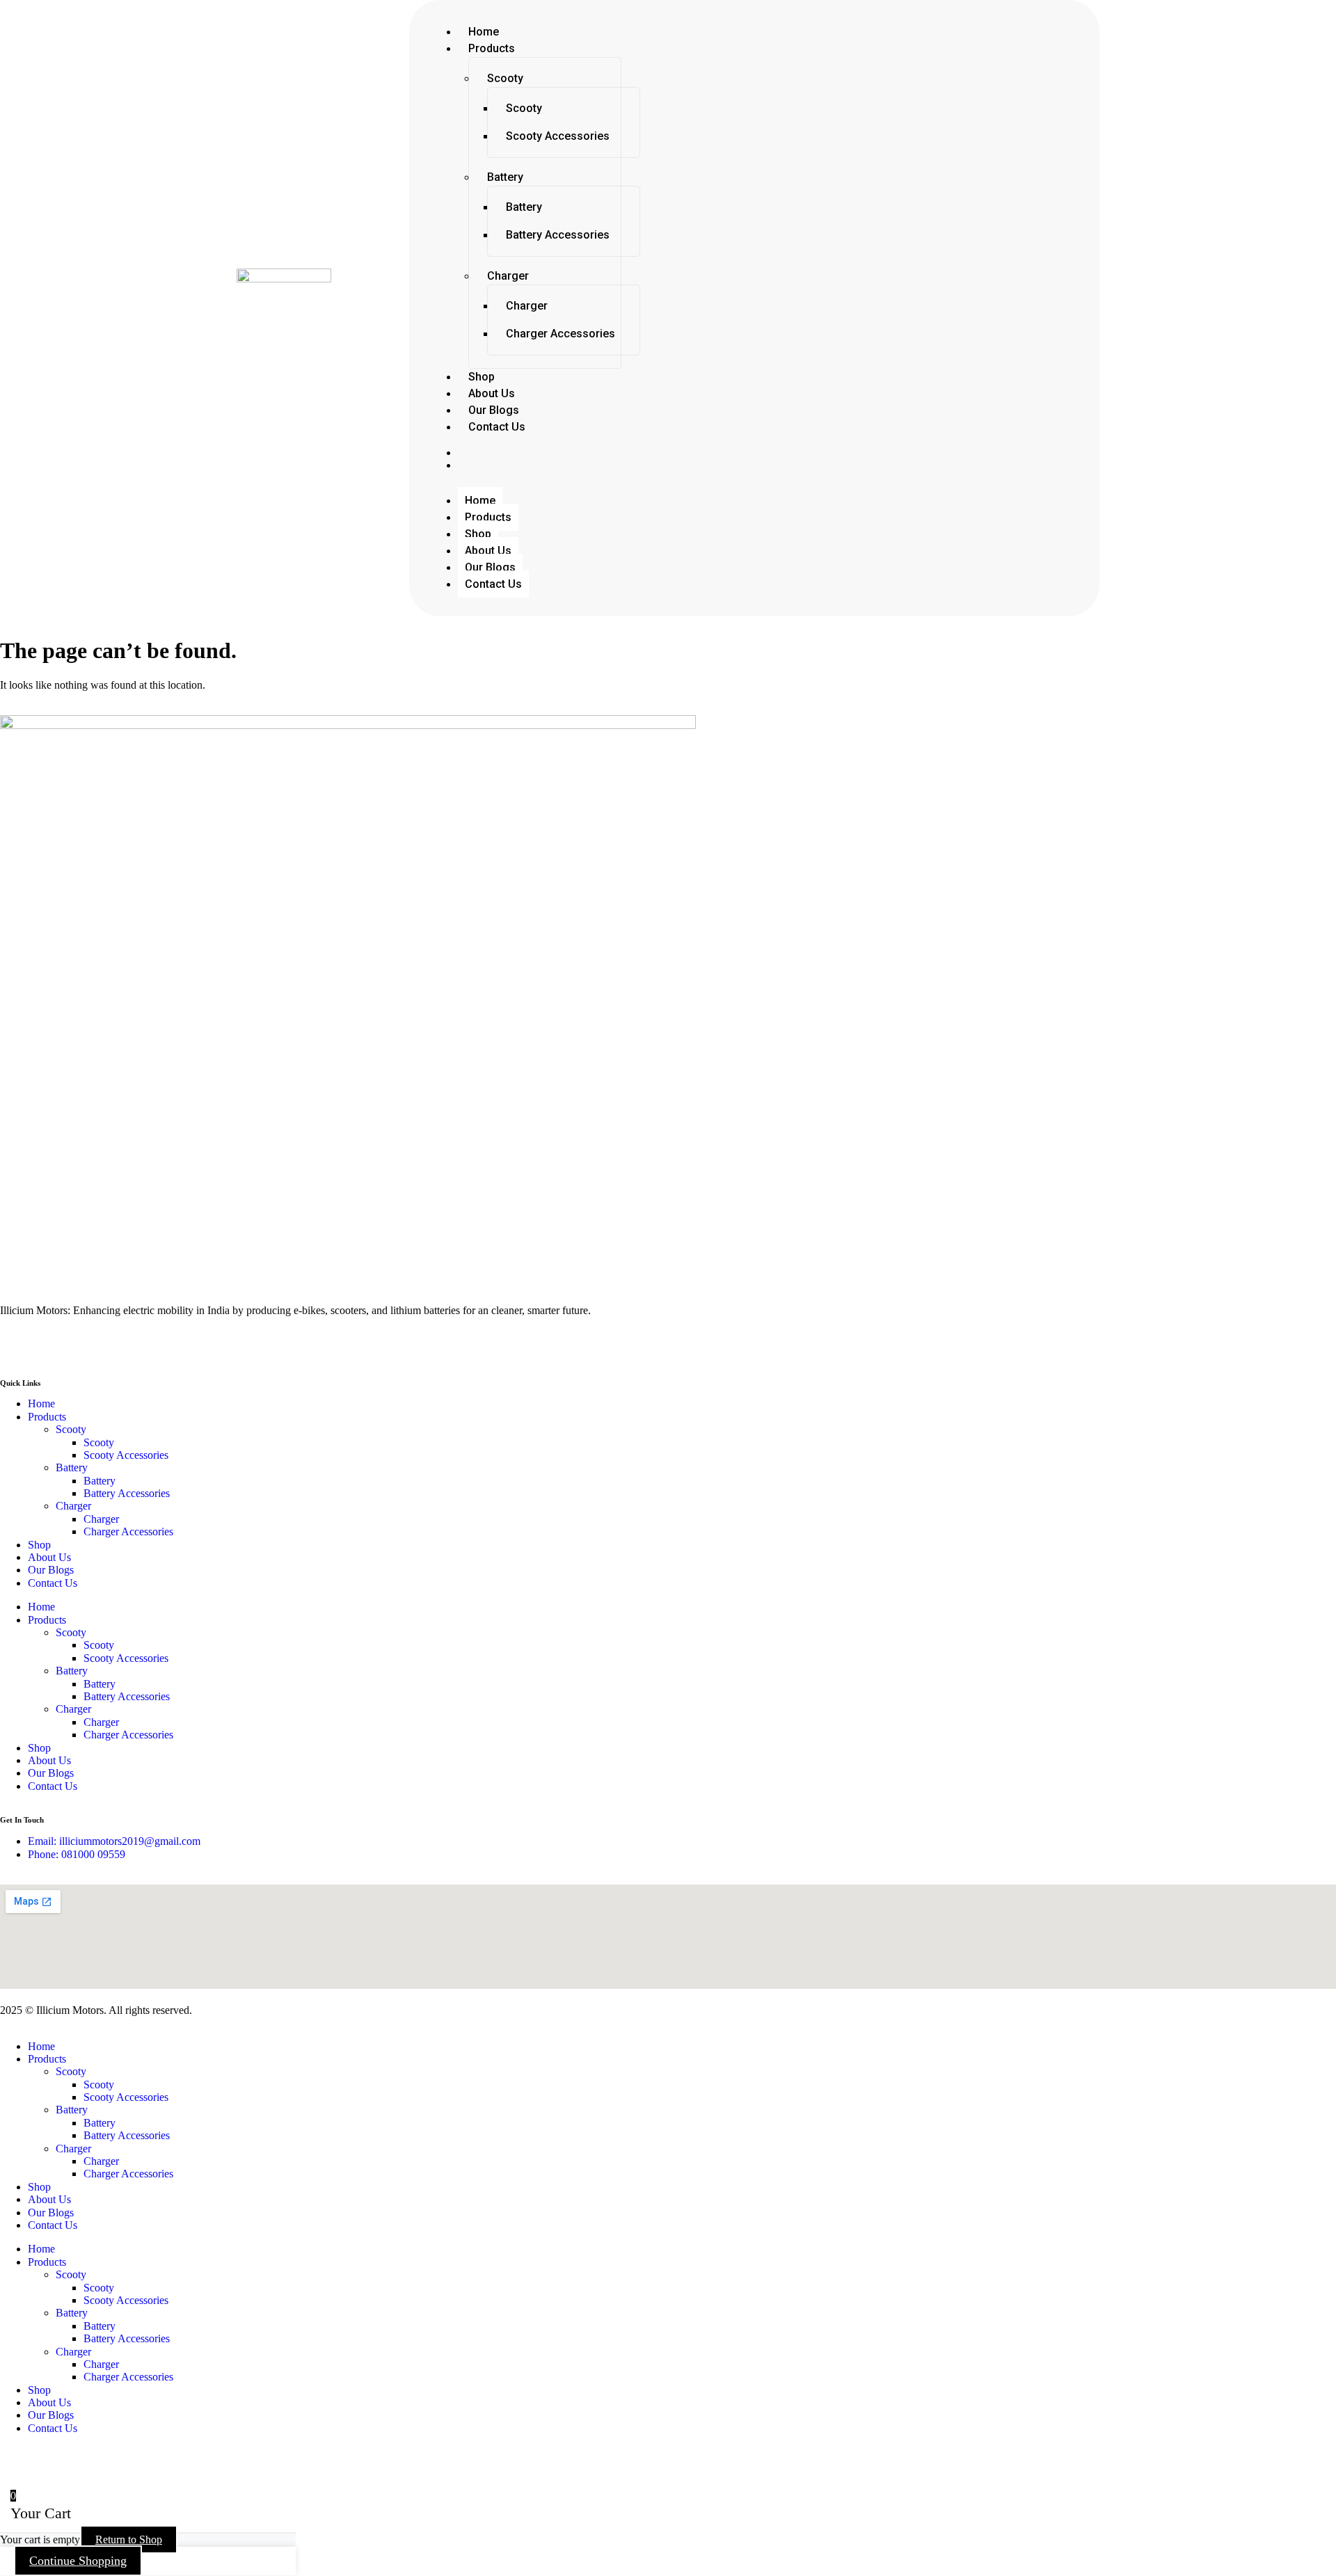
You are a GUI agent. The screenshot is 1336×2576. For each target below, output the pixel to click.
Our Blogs (494, 410)
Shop (482, 377)
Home (484, 32)
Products (492, 48)
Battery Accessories (558, 235)
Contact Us (497, 427)
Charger (508, 276)
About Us (492, 393)
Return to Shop (129, 2539)
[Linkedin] (130, 1346)
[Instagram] (93, 1346)
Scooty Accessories (558, 136)
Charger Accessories (560, 334)
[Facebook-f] (17, 1346)
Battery (505, 177)
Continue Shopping (78, 2561)
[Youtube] (55, 1346)
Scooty (505, 78)
